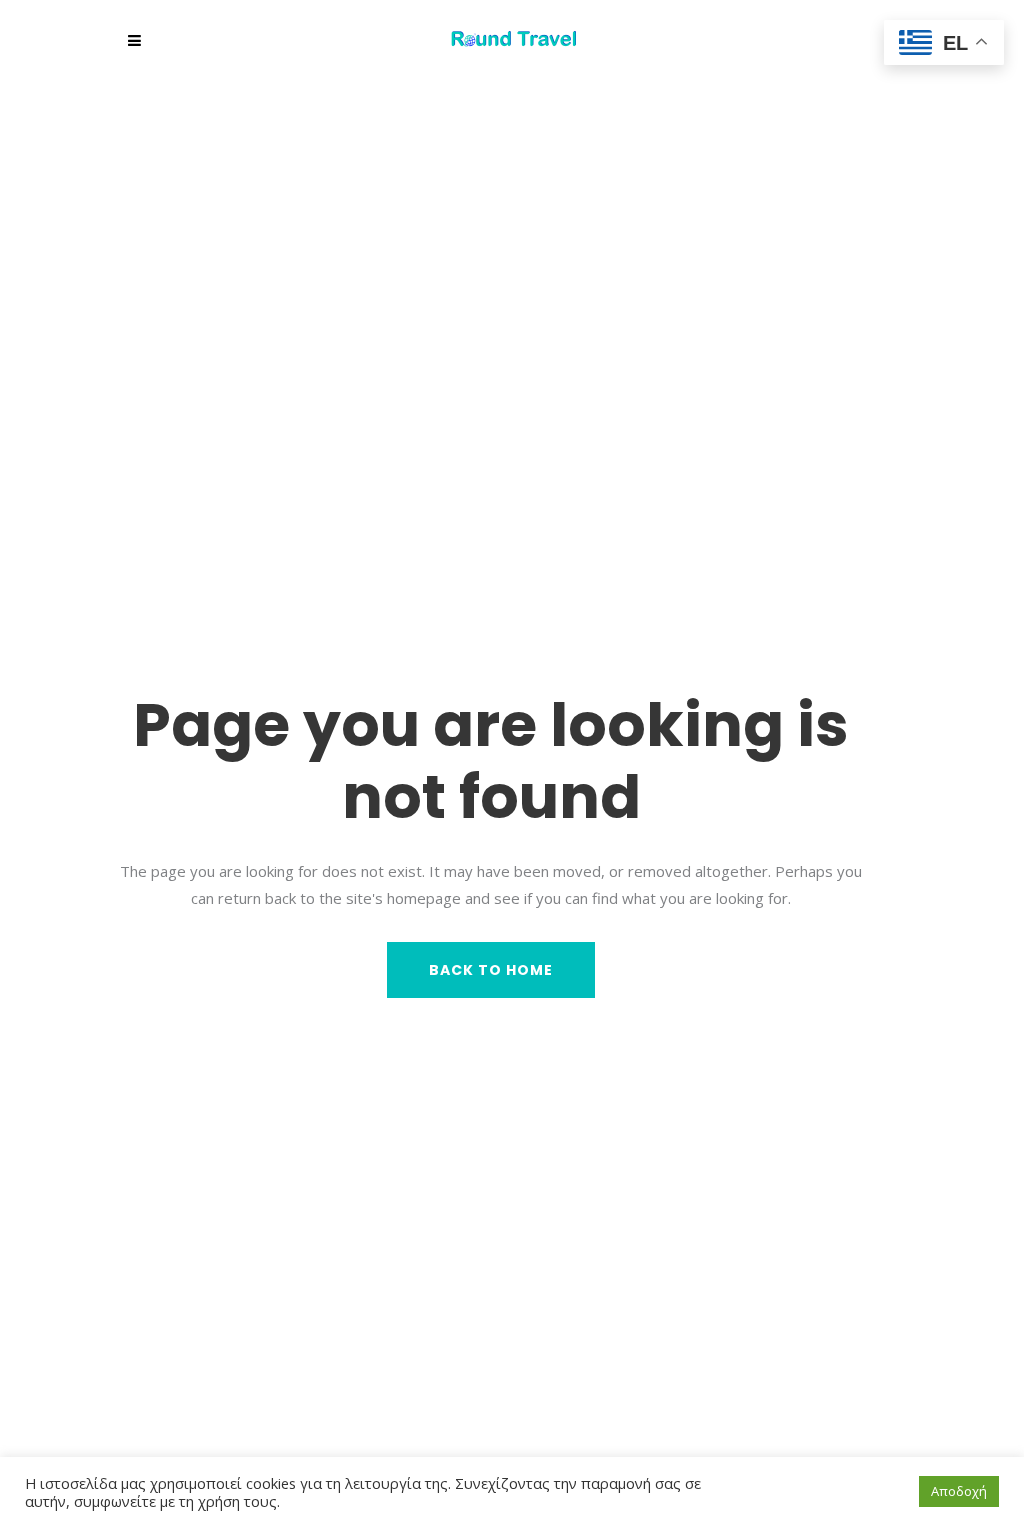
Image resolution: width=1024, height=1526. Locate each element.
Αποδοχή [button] (959, 1491)
